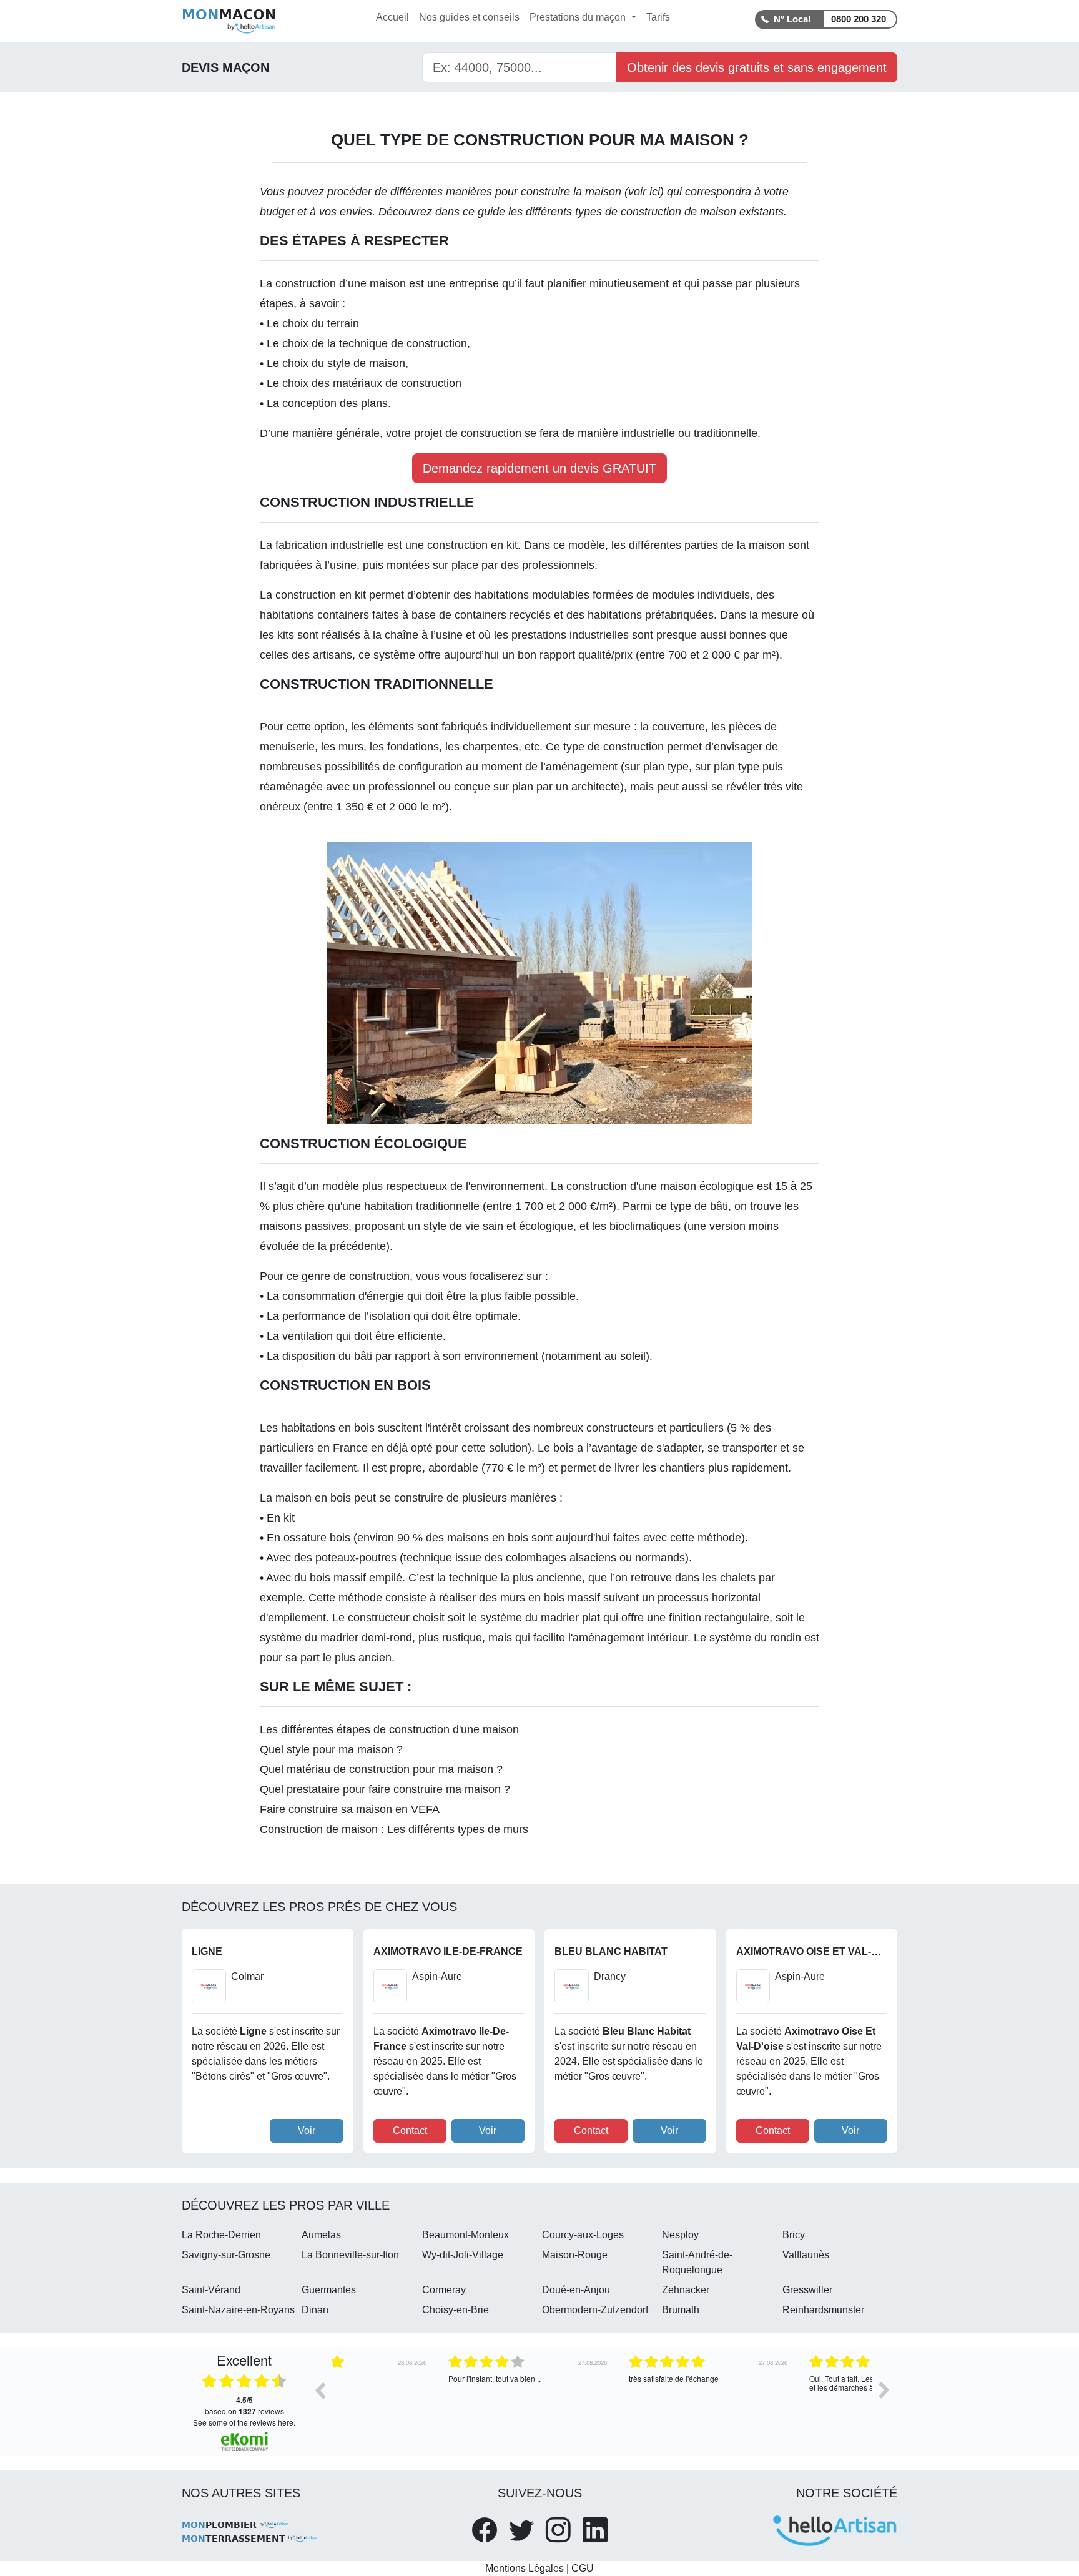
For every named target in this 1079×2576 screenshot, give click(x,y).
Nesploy (680, 2235)
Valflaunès (806, 2255)
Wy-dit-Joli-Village (463, 2255)
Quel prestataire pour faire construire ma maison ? (385, 1789)
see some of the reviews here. (244, 2422)
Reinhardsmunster (823, 2310)
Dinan (315, 2310)
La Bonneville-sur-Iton (350, 2255)
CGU (583, 2568)
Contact (410, 2131)
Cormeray (444, 2290)
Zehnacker (686, 2290)
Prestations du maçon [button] (579, 17)
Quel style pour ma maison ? (331, 1749)
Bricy (794, 2235)
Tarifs (658, 17)
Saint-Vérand (211, 2290)
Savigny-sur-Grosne (226, 2255)
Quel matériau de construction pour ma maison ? (381, 1769)
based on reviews (244, 2406)
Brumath (681, 2310)
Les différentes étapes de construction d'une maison (389, 1729)
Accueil (392, 17)
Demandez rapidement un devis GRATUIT (539, 468)
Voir (307, 2131)
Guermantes (329, 2290)
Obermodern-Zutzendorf (595, 2310)
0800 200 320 (859, 19)
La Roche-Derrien (221, 2235)
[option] (422, 2399)
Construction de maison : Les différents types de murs (394, 1829)
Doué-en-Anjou (576, 2290)
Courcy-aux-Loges (583, 2235)
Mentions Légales (525, 2568)
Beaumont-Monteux (466, 2235)
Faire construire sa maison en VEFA (350, 1809)
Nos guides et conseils (469, 17)
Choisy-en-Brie (456, 2310)
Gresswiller (807, 2290)
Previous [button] (320, 2390)
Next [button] (884, 2390)
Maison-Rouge (575, 2255)
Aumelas (321, 2235)
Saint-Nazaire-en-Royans (238, 2310)
